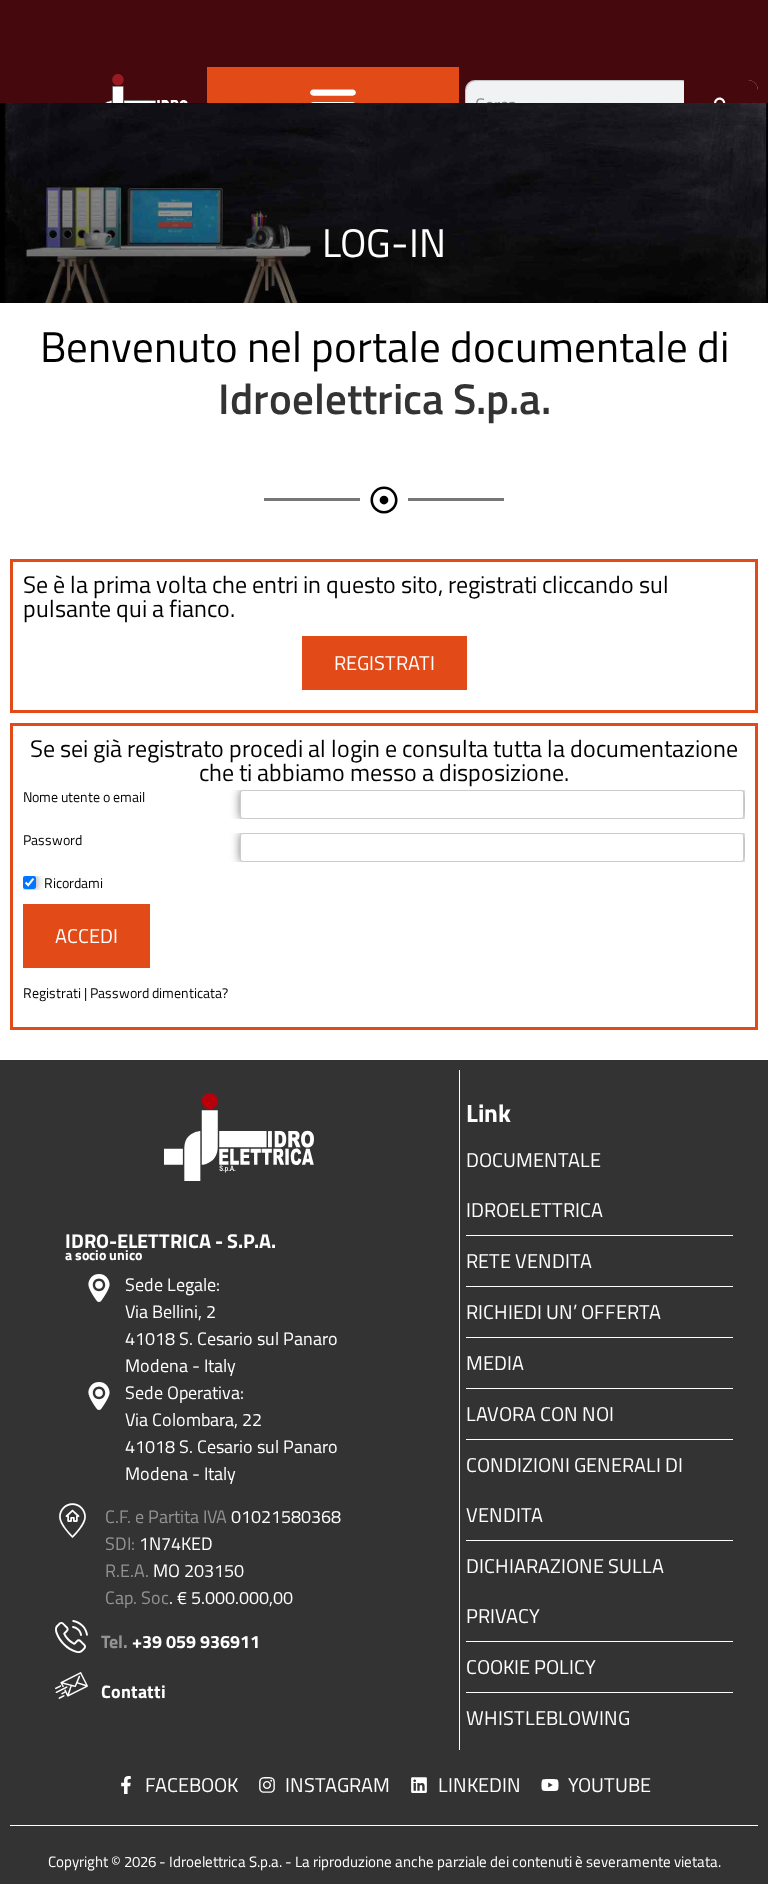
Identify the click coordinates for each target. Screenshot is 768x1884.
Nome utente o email (84, 797)
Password (52, 840)
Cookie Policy (531, 1666)
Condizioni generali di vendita (574, 1489)
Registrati (53, 992)
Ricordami (73, 883)
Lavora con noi (540, 1413)
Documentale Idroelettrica (534, 1184)
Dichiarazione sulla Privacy (565, 1590)
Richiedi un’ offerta (563, 1311)
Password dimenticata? (159, 992)
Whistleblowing (548, 1717)
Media (495, 1362)
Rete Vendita (529, 1260)
